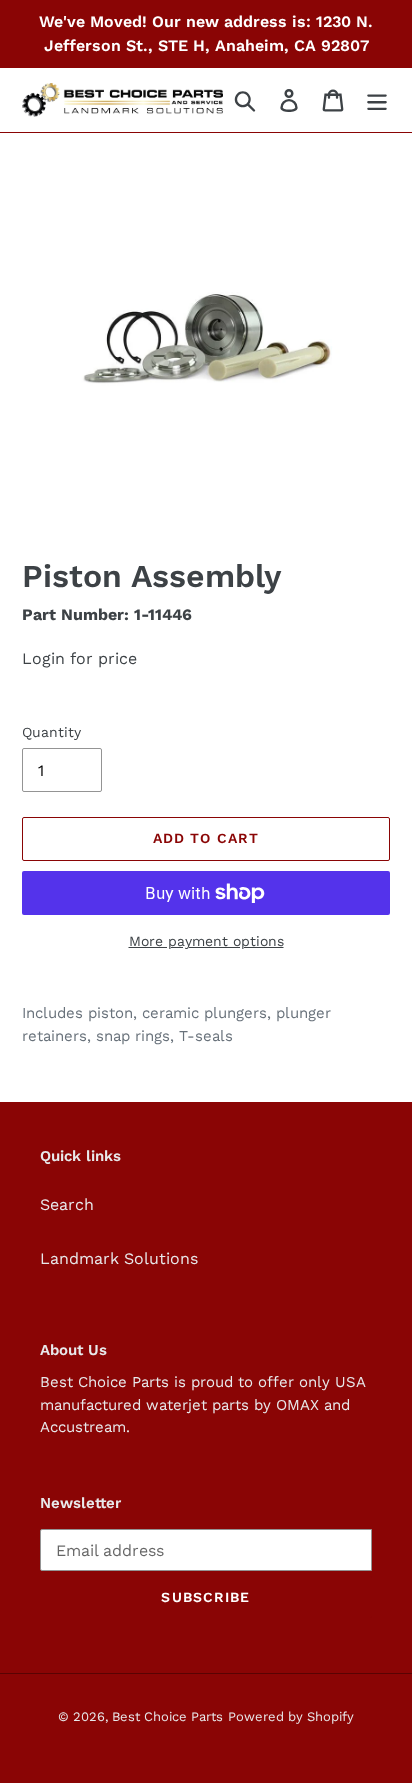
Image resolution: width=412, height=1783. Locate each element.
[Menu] (377, 100)
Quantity (51, 732)
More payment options (206, 941)
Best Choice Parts (167, 1716)
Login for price (79, 658)
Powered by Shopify (291, 1716)
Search (67, 1204)
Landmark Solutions (119, 1258)
